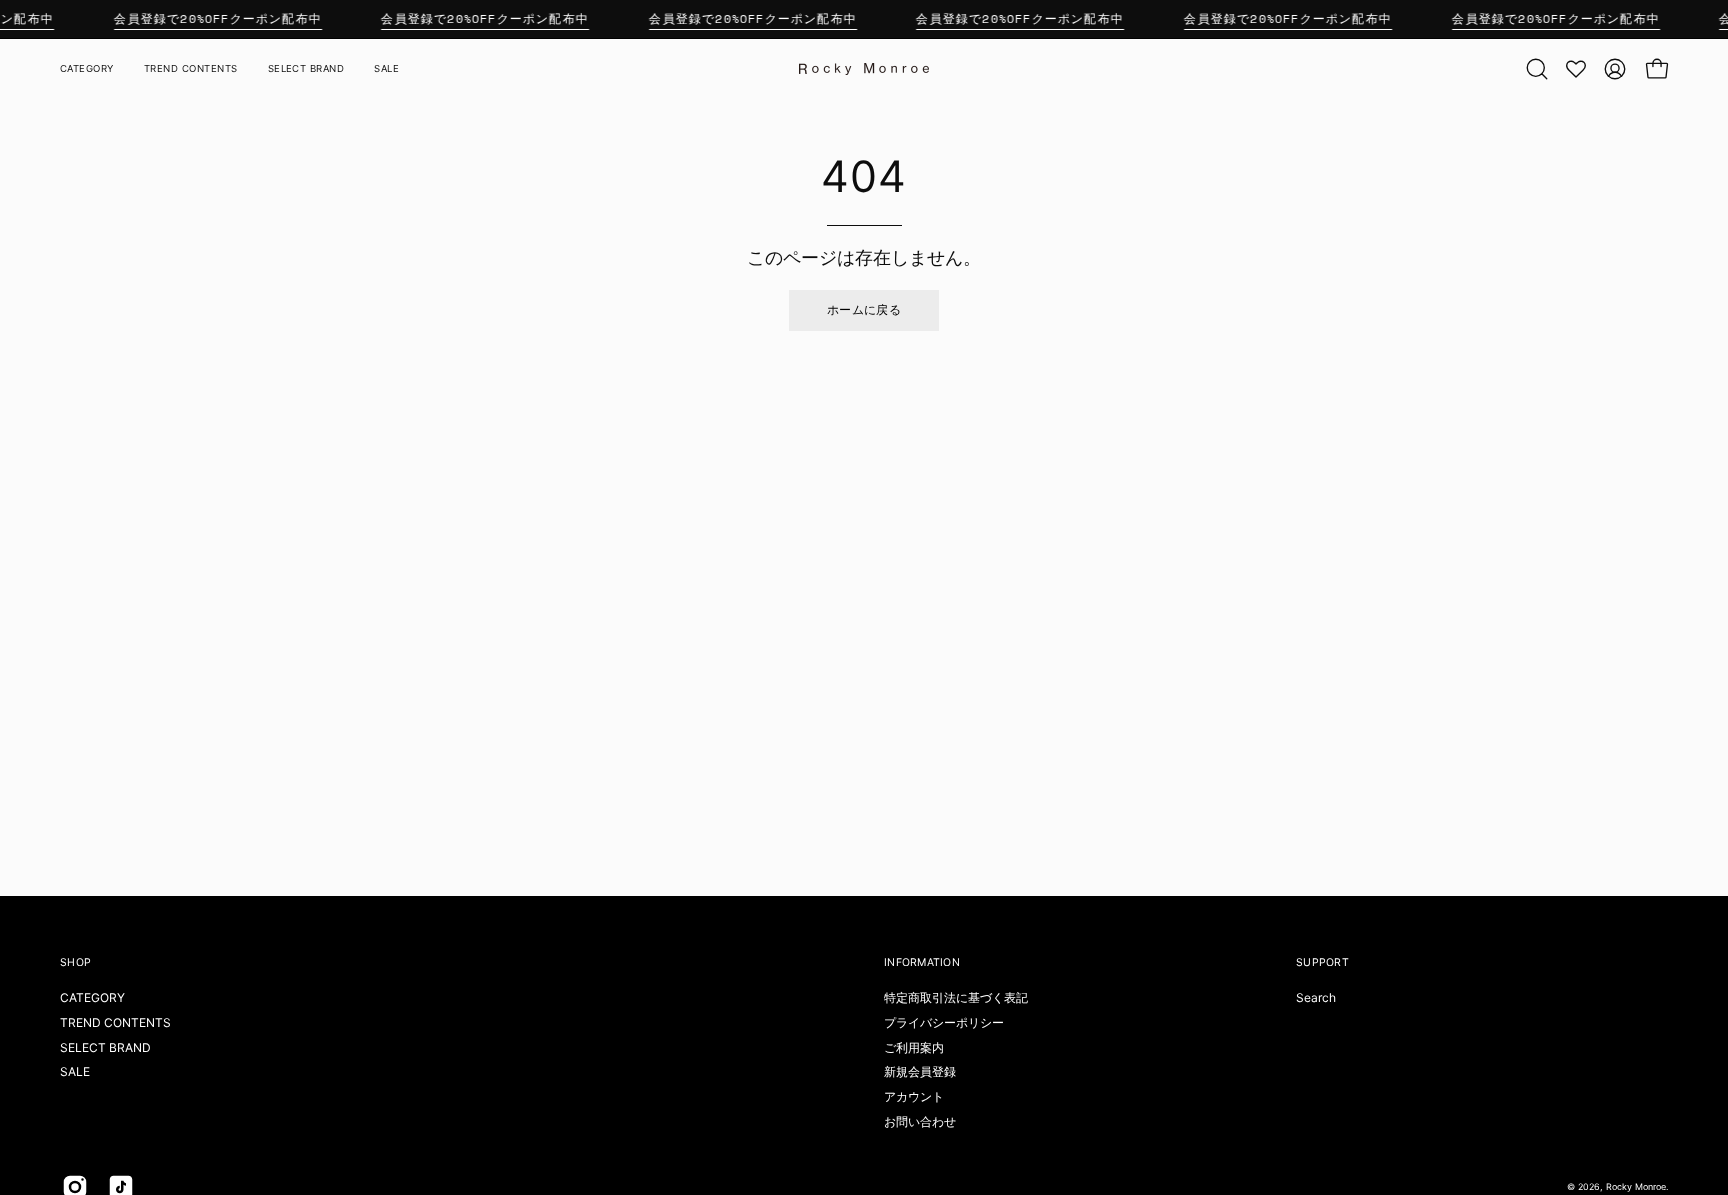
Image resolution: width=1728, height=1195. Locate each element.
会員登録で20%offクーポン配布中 (218, 18)
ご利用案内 (914, 1047)
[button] (1537, 69)
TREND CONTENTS (115, 1022)
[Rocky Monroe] (864, 69)
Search (1316, 997)
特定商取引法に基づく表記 (956, 997)
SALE (75, 1071)
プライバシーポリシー (944, 1022)
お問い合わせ (920, 1121)
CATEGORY (92, 997)
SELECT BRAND (105, 1047)
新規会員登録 (920, 1071)
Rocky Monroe (1636, 1186)
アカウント (914, 1096)
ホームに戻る (864, 309)
